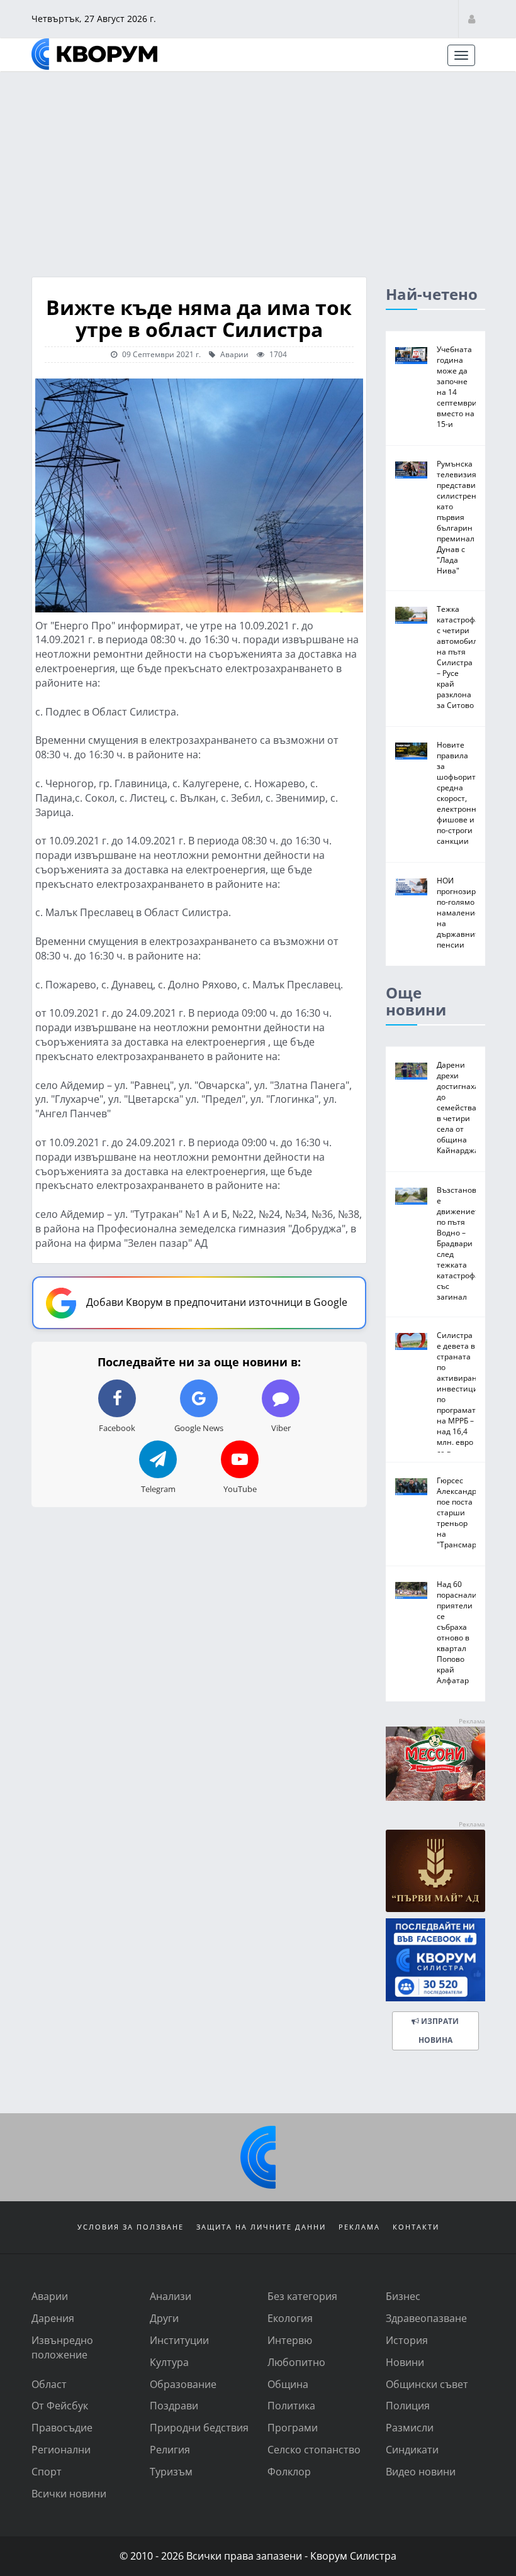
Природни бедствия (199, 2427)
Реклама (359, 2227)
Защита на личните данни (261, 2227)
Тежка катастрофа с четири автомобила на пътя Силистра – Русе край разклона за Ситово (459, 657)
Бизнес (403, 2296)
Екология (290, 2318)
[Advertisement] (258, 167)
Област (49, 2384)
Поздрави (174, 2405)
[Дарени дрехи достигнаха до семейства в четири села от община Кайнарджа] (411, 1071)
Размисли (410, 2427)
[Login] (472, 19)
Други (164, 2318)
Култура (169, 2362)
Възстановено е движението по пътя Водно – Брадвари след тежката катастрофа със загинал (463, 1243)
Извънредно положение (62, 2347)
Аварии (233, 354)
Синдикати (412, 2449)
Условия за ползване (131, 2227)
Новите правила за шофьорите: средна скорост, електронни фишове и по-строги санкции (459, 793)
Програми (293, 2427)
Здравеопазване (426, 2318)
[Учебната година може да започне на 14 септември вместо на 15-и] (411, 356)
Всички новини (69, 2493)
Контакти (416, 2227)
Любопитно (296, 2362)
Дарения (53, 2318)
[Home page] (94, 54)
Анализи (171, 2296)
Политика (291, 2405)
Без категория (302, 2296)
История (407, 2340)
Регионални (61, 2449)
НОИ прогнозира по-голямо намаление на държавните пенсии (460, 912)
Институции (179, 2340)
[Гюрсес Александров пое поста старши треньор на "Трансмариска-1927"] (411, 1487)
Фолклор (289, 2471)
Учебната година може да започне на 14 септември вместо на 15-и (457, 386)
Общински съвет (427, 2384)
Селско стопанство (314, 2449)
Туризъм (171, 2471)
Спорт (47, 2471)
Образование (183, 2384)
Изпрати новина (438, 2031)
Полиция (408, 2405)
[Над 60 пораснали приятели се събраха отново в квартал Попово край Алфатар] (411, 1590)
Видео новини (421, 2471)
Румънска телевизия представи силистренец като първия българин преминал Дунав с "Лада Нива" (461, 517)
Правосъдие (62, 2427)
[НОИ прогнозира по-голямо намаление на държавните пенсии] (411, 887)
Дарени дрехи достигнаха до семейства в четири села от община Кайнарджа (458, 1107)
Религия (170, 2449)
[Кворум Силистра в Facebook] (435, 1960)
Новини (405, 2362)
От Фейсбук (60, 2405)
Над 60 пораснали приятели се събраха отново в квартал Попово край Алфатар (457, 1632)
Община (288, 2384)
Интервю (290, 2340)
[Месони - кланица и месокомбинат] (435, 1797)
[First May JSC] (435, 1871)
